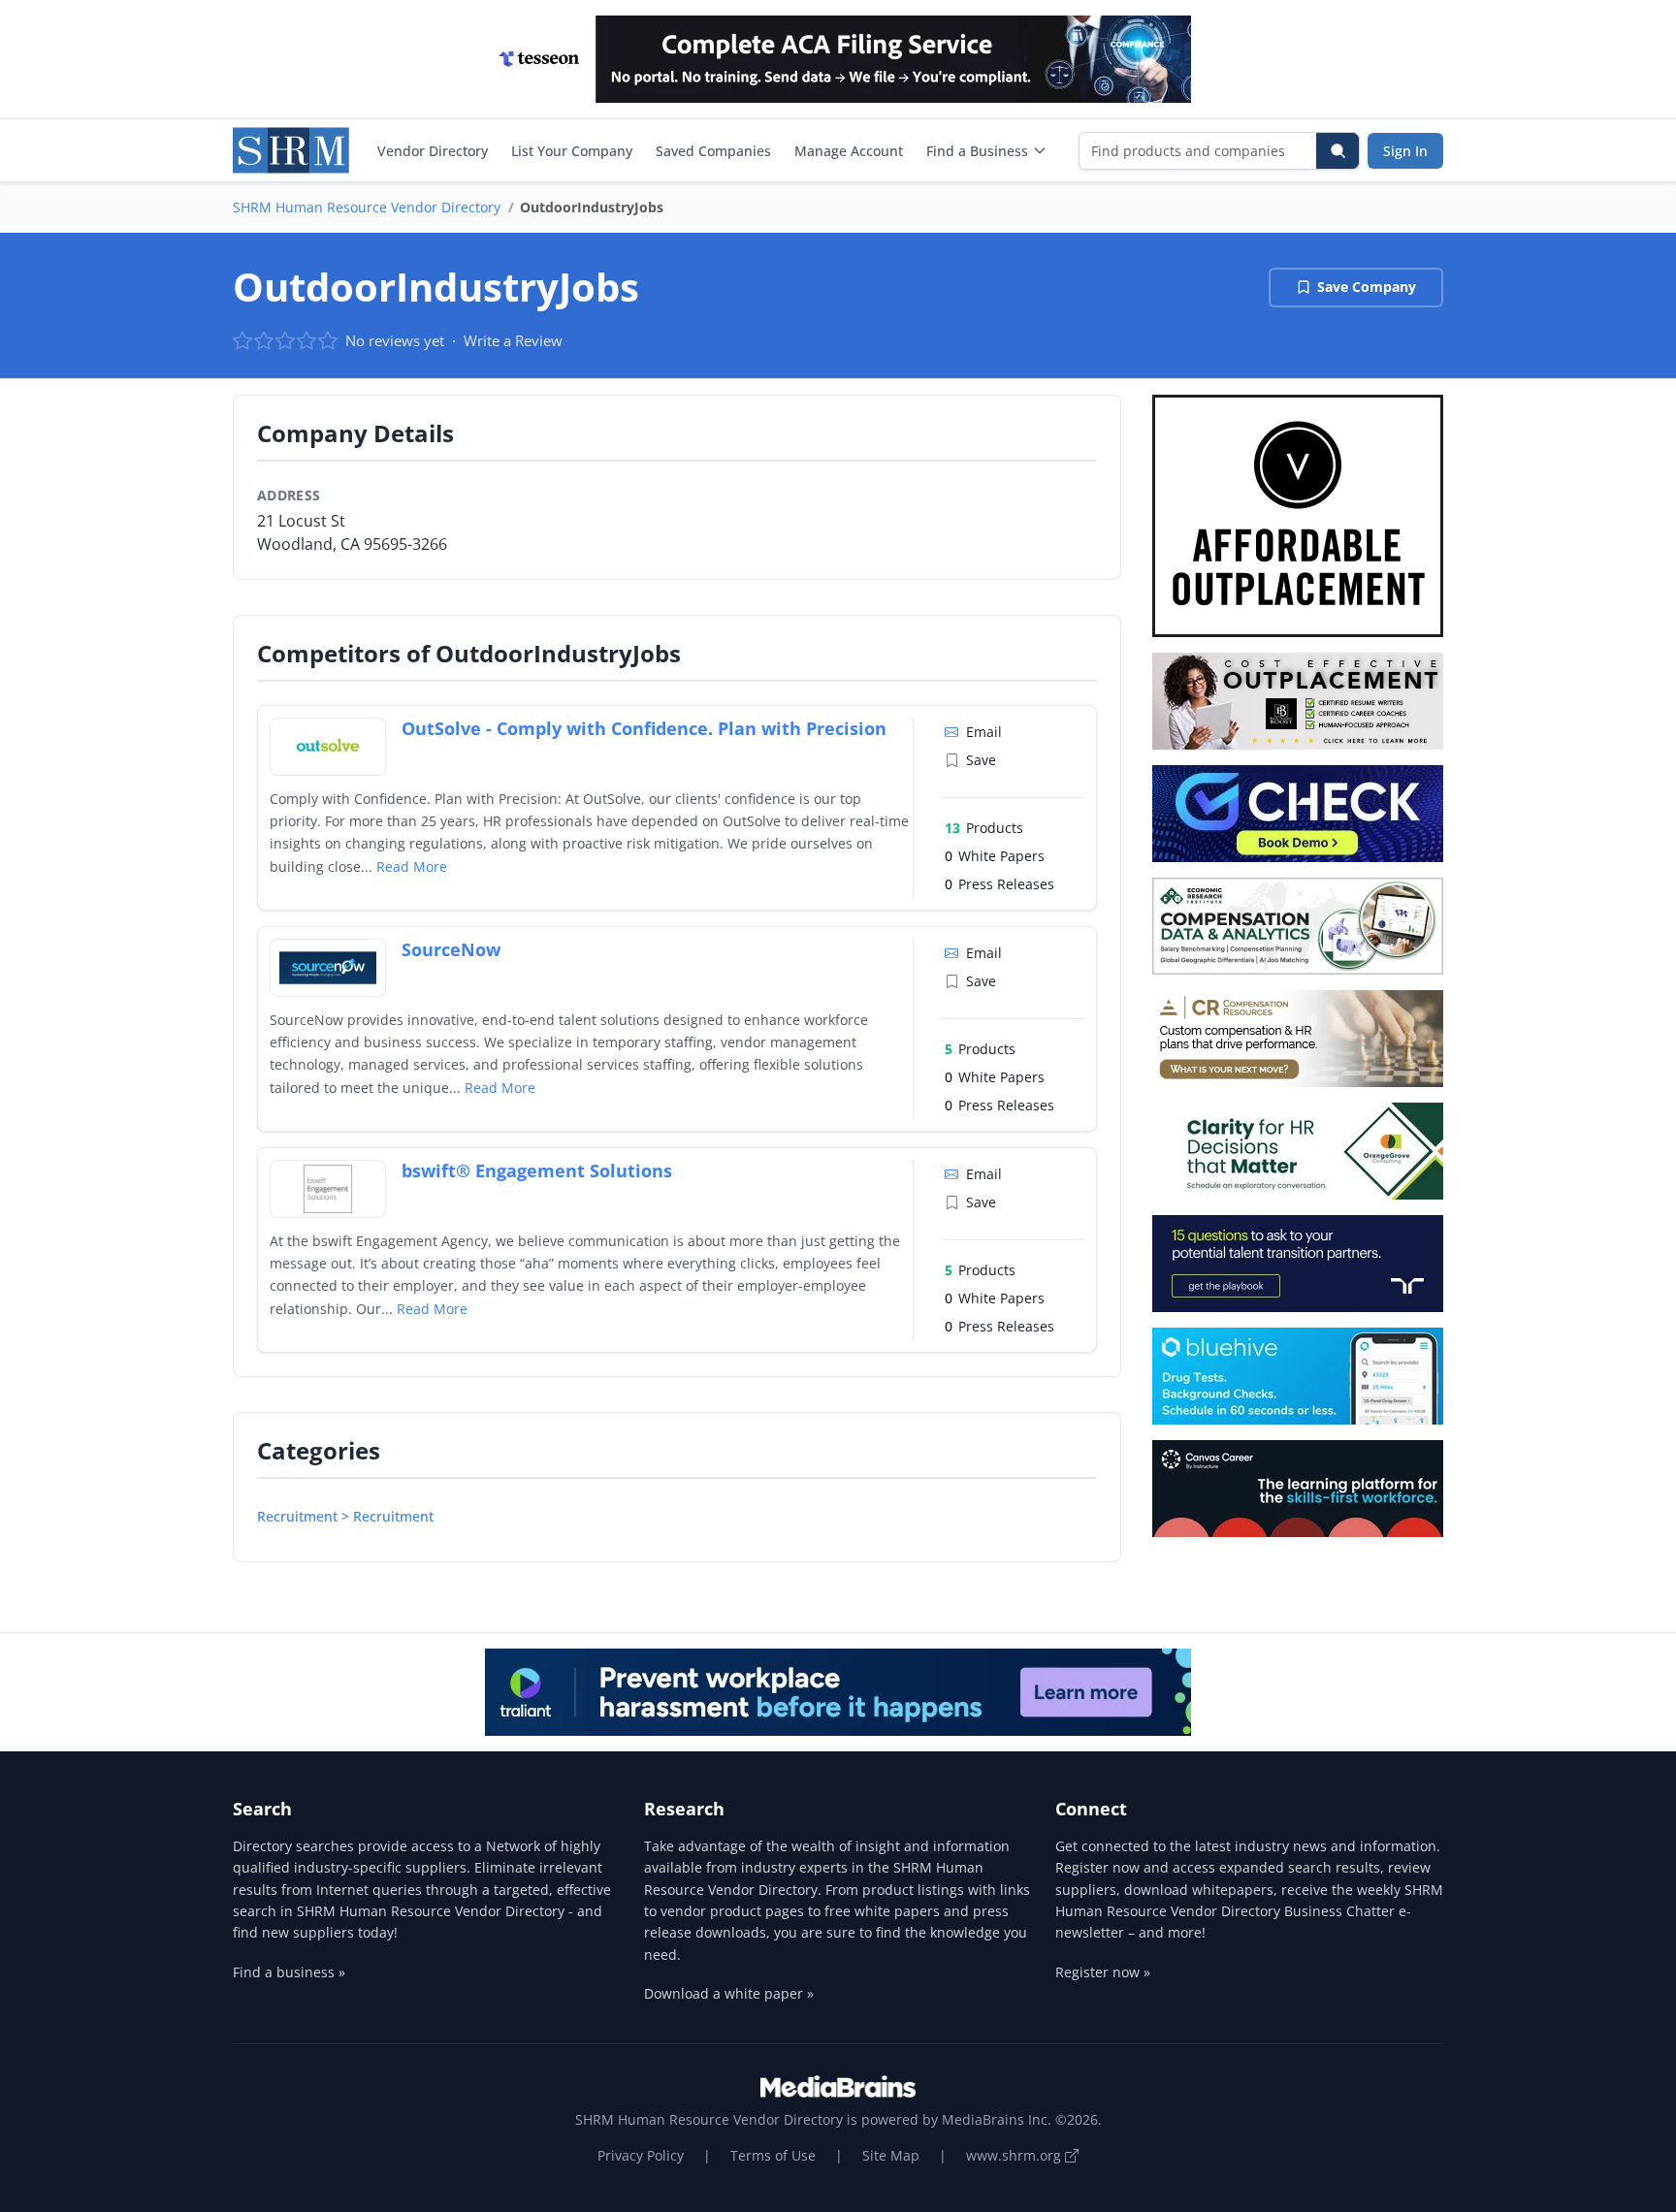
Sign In (1405, 151)
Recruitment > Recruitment (345, 1516)
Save (981, 760)
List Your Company (572, 151)
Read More (412, 866)
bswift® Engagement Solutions (537, 1170)
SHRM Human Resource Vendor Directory (367, 207)
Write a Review (513, 340)
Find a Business (977, 151)
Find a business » (289, 1972)
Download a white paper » (729, 1993)
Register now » (1103, 1972)
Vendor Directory (433, 151)
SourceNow (451, 949)
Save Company (1367, 287)
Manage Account (849, 151)
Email (984, 732)
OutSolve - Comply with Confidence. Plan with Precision (644, 728)
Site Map (891, 2155)
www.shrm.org (1015, 2155)
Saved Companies (713, 151)
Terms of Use (773, 2155)
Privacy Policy (641, 2155)
